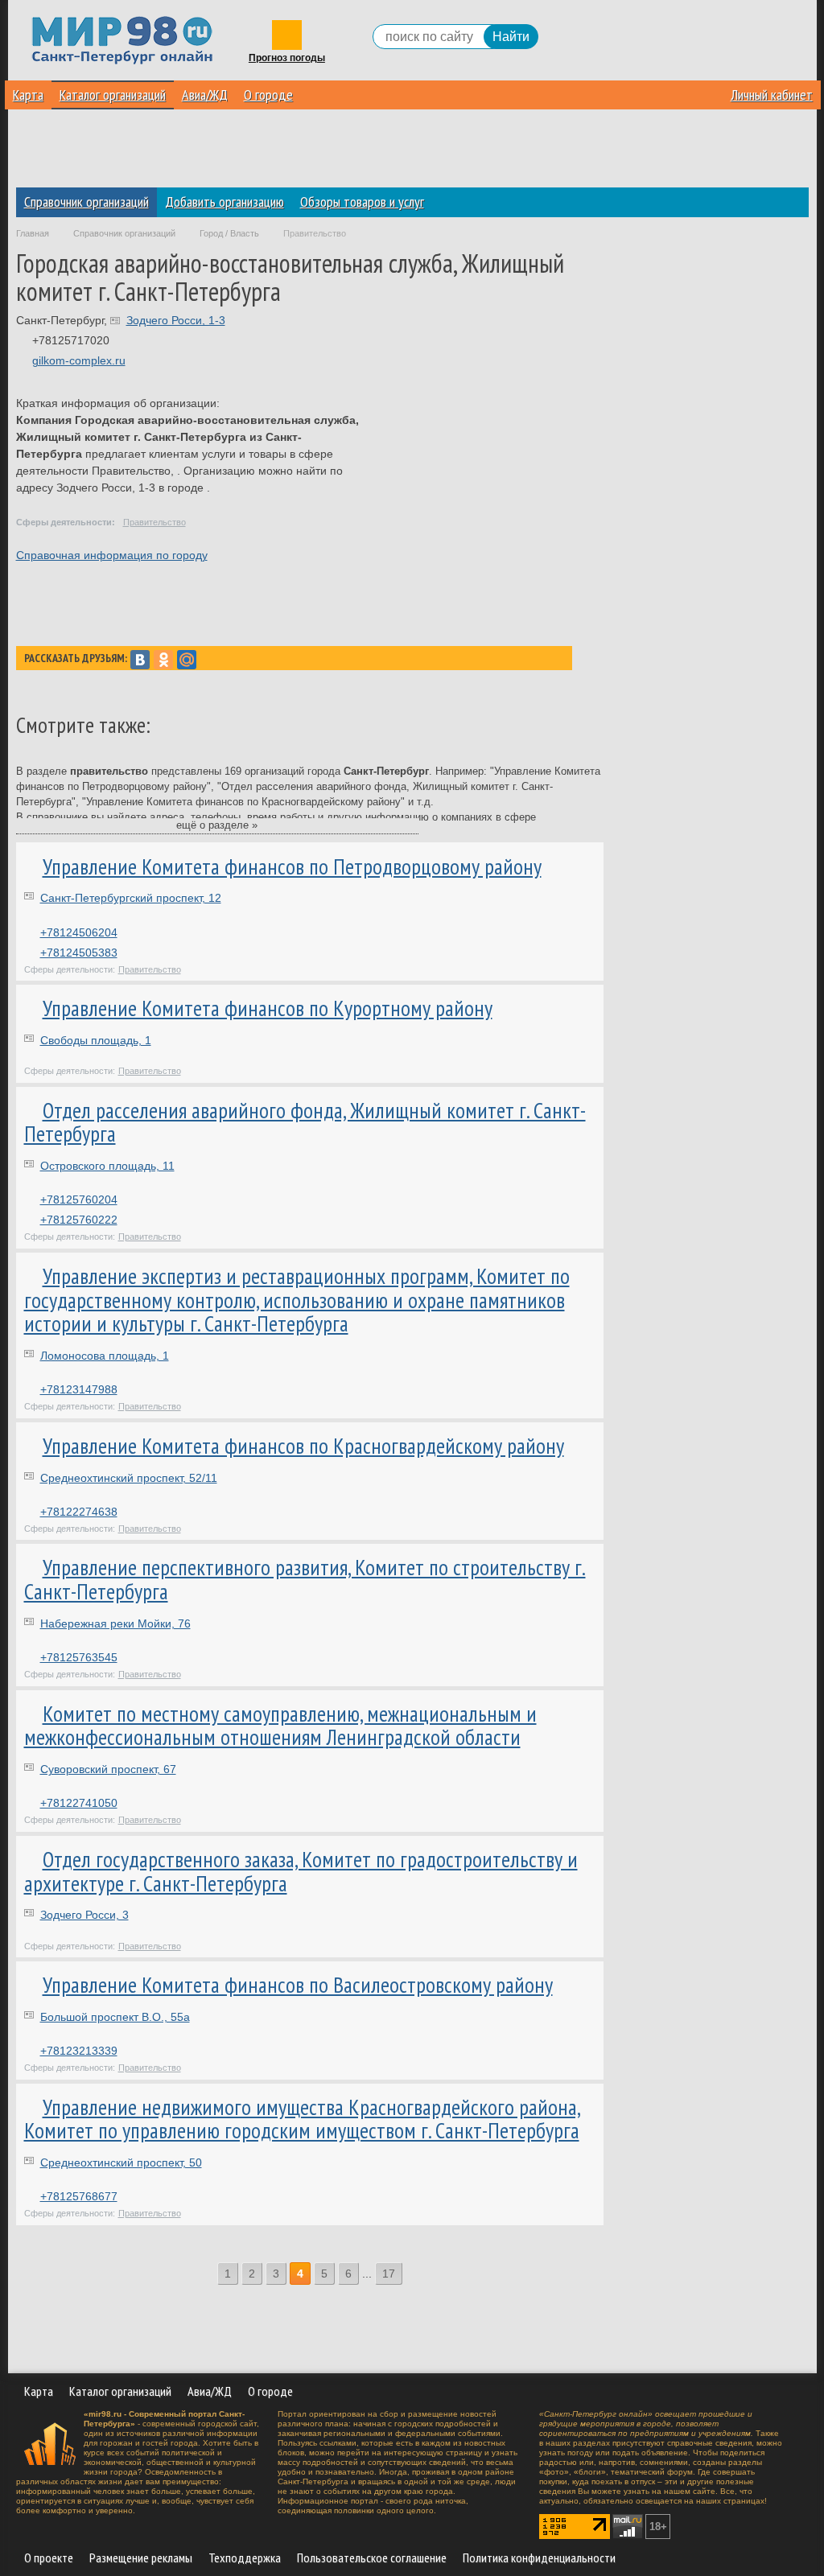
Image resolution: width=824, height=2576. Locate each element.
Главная (33, 233)
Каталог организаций (113, 95)
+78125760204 (79, 1200)
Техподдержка (245, 2557)
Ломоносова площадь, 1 (105, 1356)
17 (389, 2274)
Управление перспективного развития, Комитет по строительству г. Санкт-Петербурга (305, 1579)
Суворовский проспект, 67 (108, 1769)
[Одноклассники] (163, 660)
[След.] (413, 2274)
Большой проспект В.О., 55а (115, 2017)
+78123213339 (79, 2051)
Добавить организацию (225, 202)
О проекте (49, 2557)
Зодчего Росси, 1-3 (176, 320)
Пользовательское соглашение (372, 2557)
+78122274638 (79, 1512)
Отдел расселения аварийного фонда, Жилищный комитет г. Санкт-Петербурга (305, 1122)
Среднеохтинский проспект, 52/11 (129, 1478)
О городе (268, 95)
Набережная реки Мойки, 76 (115, 1623)
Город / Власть (229, 233)
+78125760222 (79, 1220)
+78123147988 (79, 1389)
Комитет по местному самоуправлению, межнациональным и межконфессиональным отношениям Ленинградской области (280, 1726)
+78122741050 (79, 1803)
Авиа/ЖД (205, 95)
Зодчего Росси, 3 (84, 1915)
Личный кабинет (772, 95)
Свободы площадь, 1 (96, 1040)
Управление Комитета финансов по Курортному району (268, 1008)
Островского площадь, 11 (107, 1166)
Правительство (154, 522)
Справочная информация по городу (112, 555)
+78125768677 (79, 2196)
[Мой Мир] (187, 660)
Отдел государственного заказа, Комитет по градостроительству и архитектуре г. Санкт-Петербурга (301, 1871)
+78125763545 (79, 1657)
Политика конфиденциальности (539, 2557)
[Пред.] (206, 2274)
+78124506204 (79, 932)
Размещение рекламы (141, 2557)
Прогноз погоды (287, 58)
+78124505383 (79, 953)
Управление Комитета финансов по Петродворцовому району (292, 866)
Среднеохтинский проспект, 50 (121, 2162)
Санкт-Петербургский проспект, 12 (131, 898)
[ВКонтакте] (140, 660)
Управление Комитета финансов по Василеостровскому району (298, 1985)
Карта (28, 95)
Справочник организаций (87, 202)
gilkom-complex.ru (79, 360)
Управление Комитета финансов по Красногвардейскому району (303, 1446)
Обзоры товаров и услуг (362, 202)
